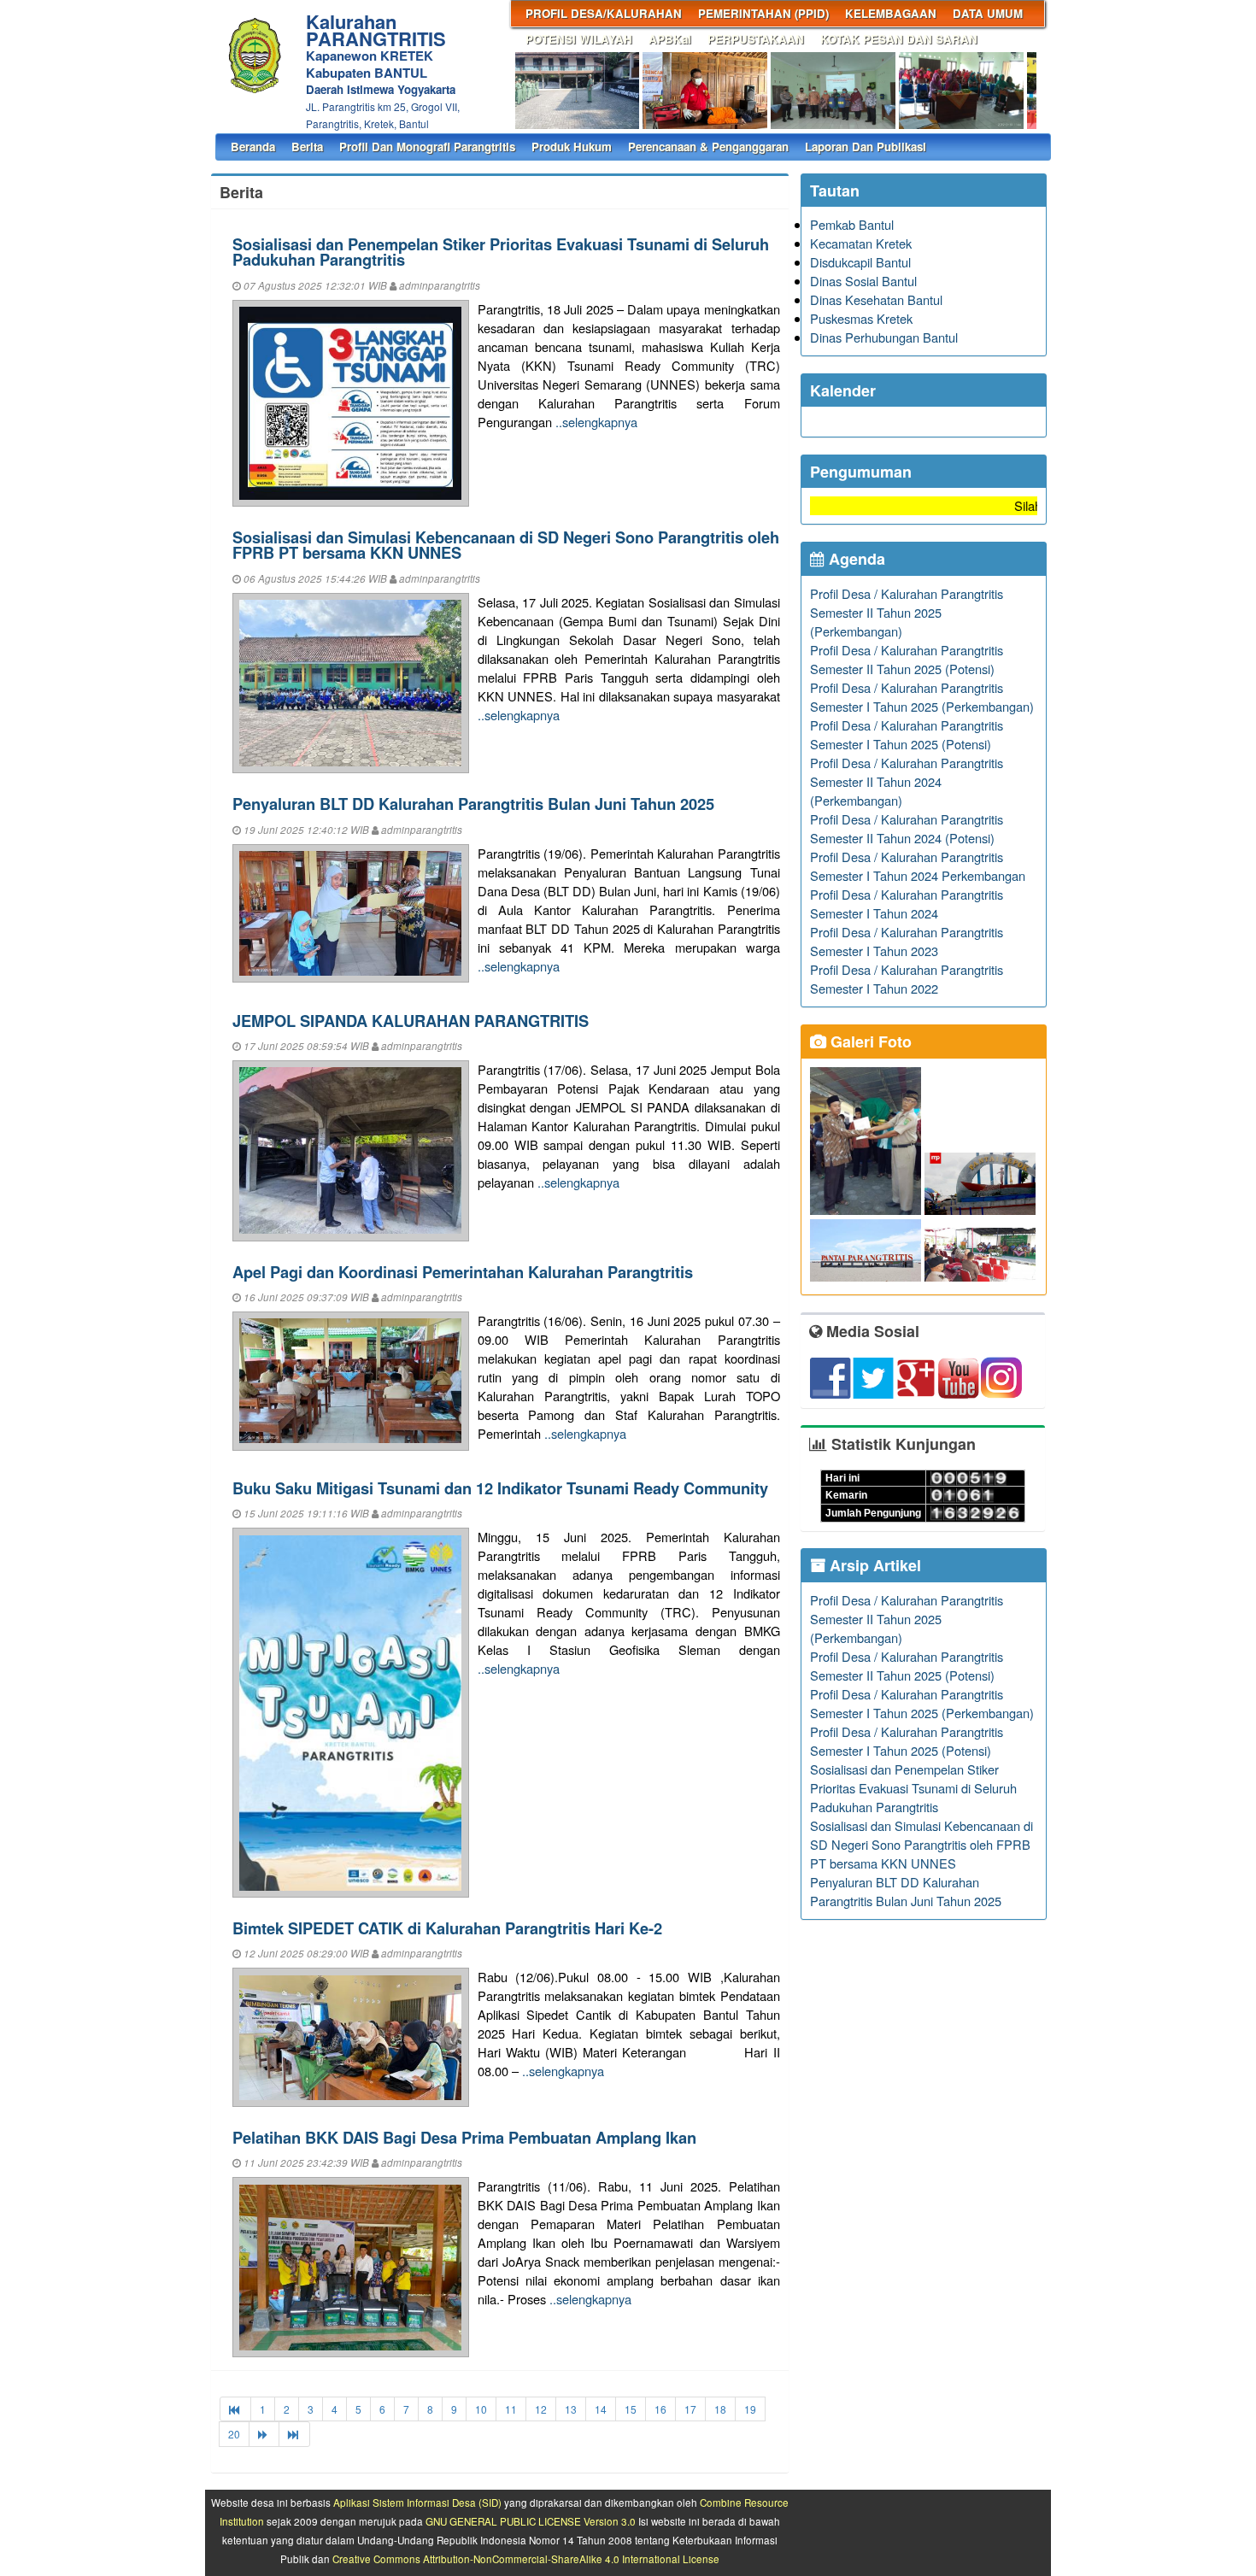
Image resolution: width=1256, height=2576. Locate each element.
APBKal (670, 39)
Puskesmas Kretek (861, 318)
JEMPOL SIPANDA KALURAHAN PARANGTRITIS (411, 1021)
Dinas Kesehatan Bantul (876, 299)
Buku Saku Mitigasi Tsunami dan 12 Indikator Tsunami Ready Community (500, 1488)
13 (571, 2409)
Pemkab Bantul (852, 224)
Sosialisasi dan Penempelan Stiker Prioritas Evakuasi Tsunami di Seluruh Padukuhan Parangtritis (501, 252)
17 (690, 2409)
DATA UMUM (988, 13)
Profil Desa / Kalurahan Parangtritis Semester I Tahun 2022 (907, 979)
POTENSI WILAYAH (579, 39)
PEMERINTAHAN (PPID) (763, 13)
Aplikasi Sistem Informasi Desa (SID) (417, 2503)
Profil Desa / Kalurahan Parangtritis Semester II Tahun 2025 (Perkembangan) (907, 612)
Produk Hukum (572, 147)
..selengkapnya (596, 422)
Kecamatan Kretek (861, 243)
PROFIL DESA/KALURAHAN (604, 13)
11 (511, 2409)
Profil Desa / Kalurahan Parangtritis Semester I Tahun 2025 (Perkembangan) (922, 697)
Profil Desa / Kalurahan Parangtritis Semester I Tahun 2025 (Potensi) (907, 734)
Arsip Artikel (873, 1565)
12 (541, 2409)
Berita (307, 147)
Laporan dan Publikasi (866, 147)
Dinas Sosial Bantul (863, 281)
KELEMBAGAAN (891, 13)
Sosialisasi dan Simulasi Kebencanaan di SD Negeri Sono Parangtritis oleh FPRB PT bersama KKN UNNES (506, 545)
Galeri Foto (869, 1042)
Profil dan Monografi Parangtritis (427, 147)
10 (481, 2409)
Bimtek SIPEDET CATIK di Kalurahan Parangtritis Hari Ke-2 (447, 1928)
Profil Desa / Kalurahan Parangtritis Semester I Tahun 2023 (907, 941)
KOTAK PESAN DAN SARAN (899, 39)
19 (750, 2409)
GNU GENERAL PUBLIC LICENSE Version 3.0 (531, 2521)
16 (660, 2409)
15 (631, 2409)
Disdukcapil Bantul (860, 262)
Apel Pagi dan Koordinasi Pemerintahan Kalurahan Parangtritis (463, 1272)
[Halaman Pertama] (235, 2409)
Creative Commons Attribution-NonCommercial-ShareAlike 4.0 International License (526, 2559)
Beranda (253, 147)
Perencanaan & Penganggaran (708, 147)
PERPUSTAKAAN (756, 39)
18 (720, 2409)
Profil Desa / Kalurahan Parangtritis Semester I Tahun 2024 (907, 904)
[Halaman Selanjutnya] (264, 2434)
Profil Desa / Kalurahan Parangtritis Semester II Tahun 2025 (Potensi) (907, 659)
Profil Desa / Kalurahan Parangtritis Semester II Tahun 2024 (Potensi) (907, 828)
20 (234, 2434)
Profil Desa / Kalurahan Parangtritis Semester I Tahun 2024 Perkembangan (918, 866)
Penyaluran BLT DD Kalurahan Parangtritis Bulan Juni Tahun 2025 (473, 804)
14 (601, 2409)
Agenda (855, 559)
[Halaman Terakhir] (294, 2434)
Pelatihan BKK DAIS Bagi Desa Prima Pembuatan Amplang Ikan (464, 2137)
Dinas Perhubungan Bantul (884, 337)
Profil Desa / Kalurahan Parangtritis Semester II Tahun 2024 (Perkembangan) (907, 781)
